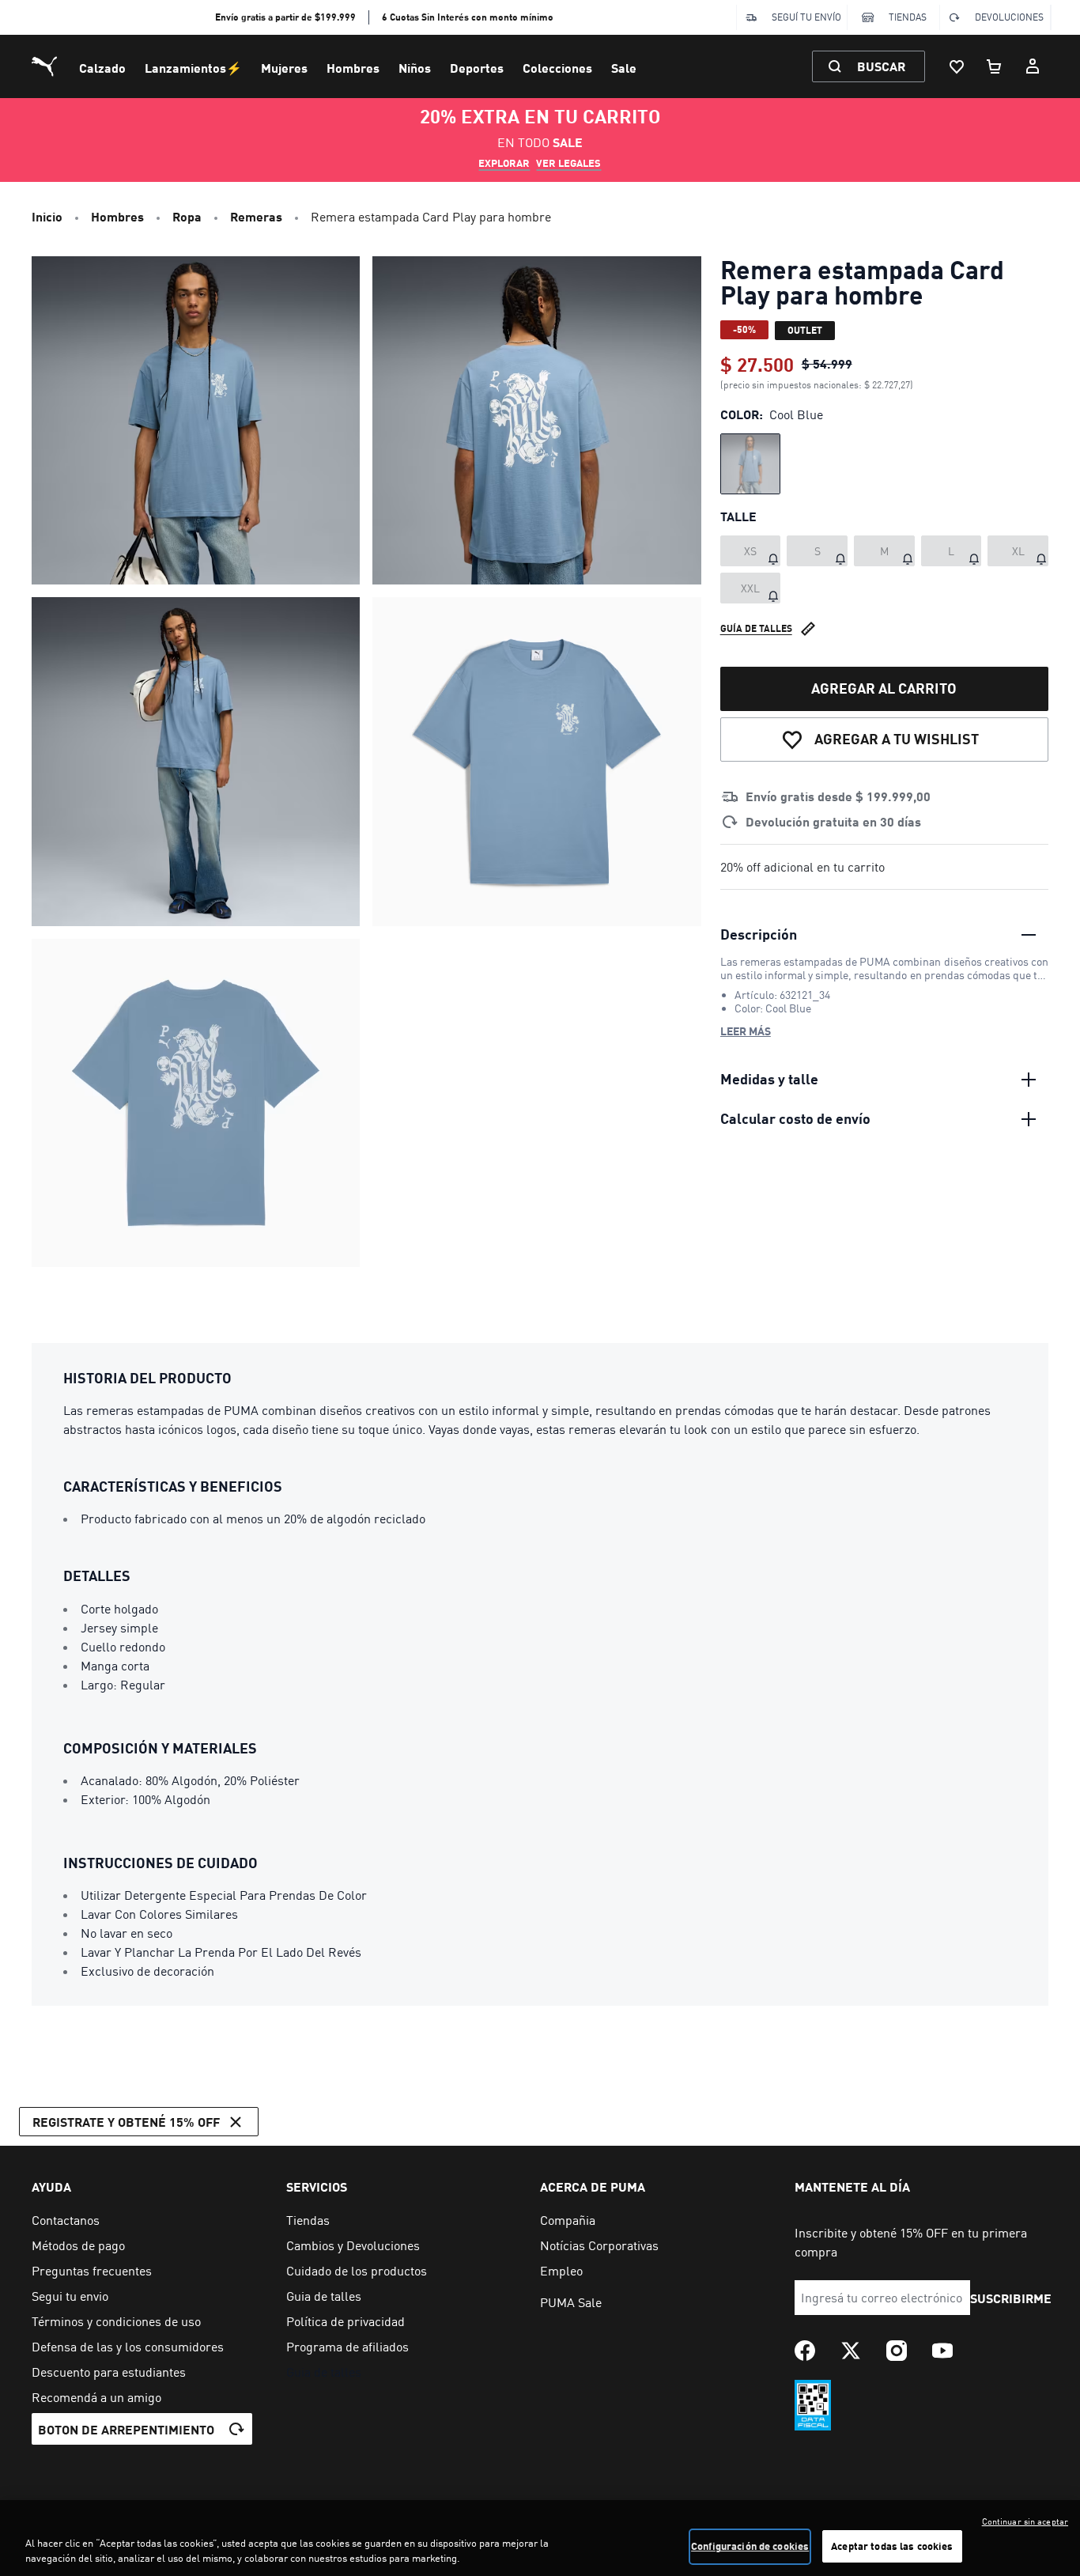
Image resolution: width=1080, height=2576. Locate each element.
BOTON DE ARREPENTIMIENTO (126, 2429)
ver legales (568, 163)
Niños (415, 68)
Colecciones (557, 68)
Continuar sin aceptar (1025, 2521)
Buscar (881, 66)
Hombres (353, 68)
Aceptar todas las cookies (892, 2546)
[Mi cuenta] (1033, 66)
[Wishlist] (957, 66)
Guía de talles (756, 628)
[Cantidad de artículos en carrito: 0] (995, 66)
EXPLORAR (504, 163)
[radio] (751, 464)
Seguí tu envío (806, 17)
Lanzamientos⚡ (193, 68)
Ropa (187, 216)
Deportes (477, 68)
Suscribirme (1011, 2298)
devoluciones (1009, 17)
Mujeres (284, 68)
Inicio (47, 216)
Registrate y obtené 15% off (126, 2122)
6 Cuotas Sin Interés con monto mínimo (468, 17)
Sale (624, 68)
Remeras (256, 216)
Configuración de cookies (750, 2546)
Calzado (102, 68)
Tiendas (908, 17)
